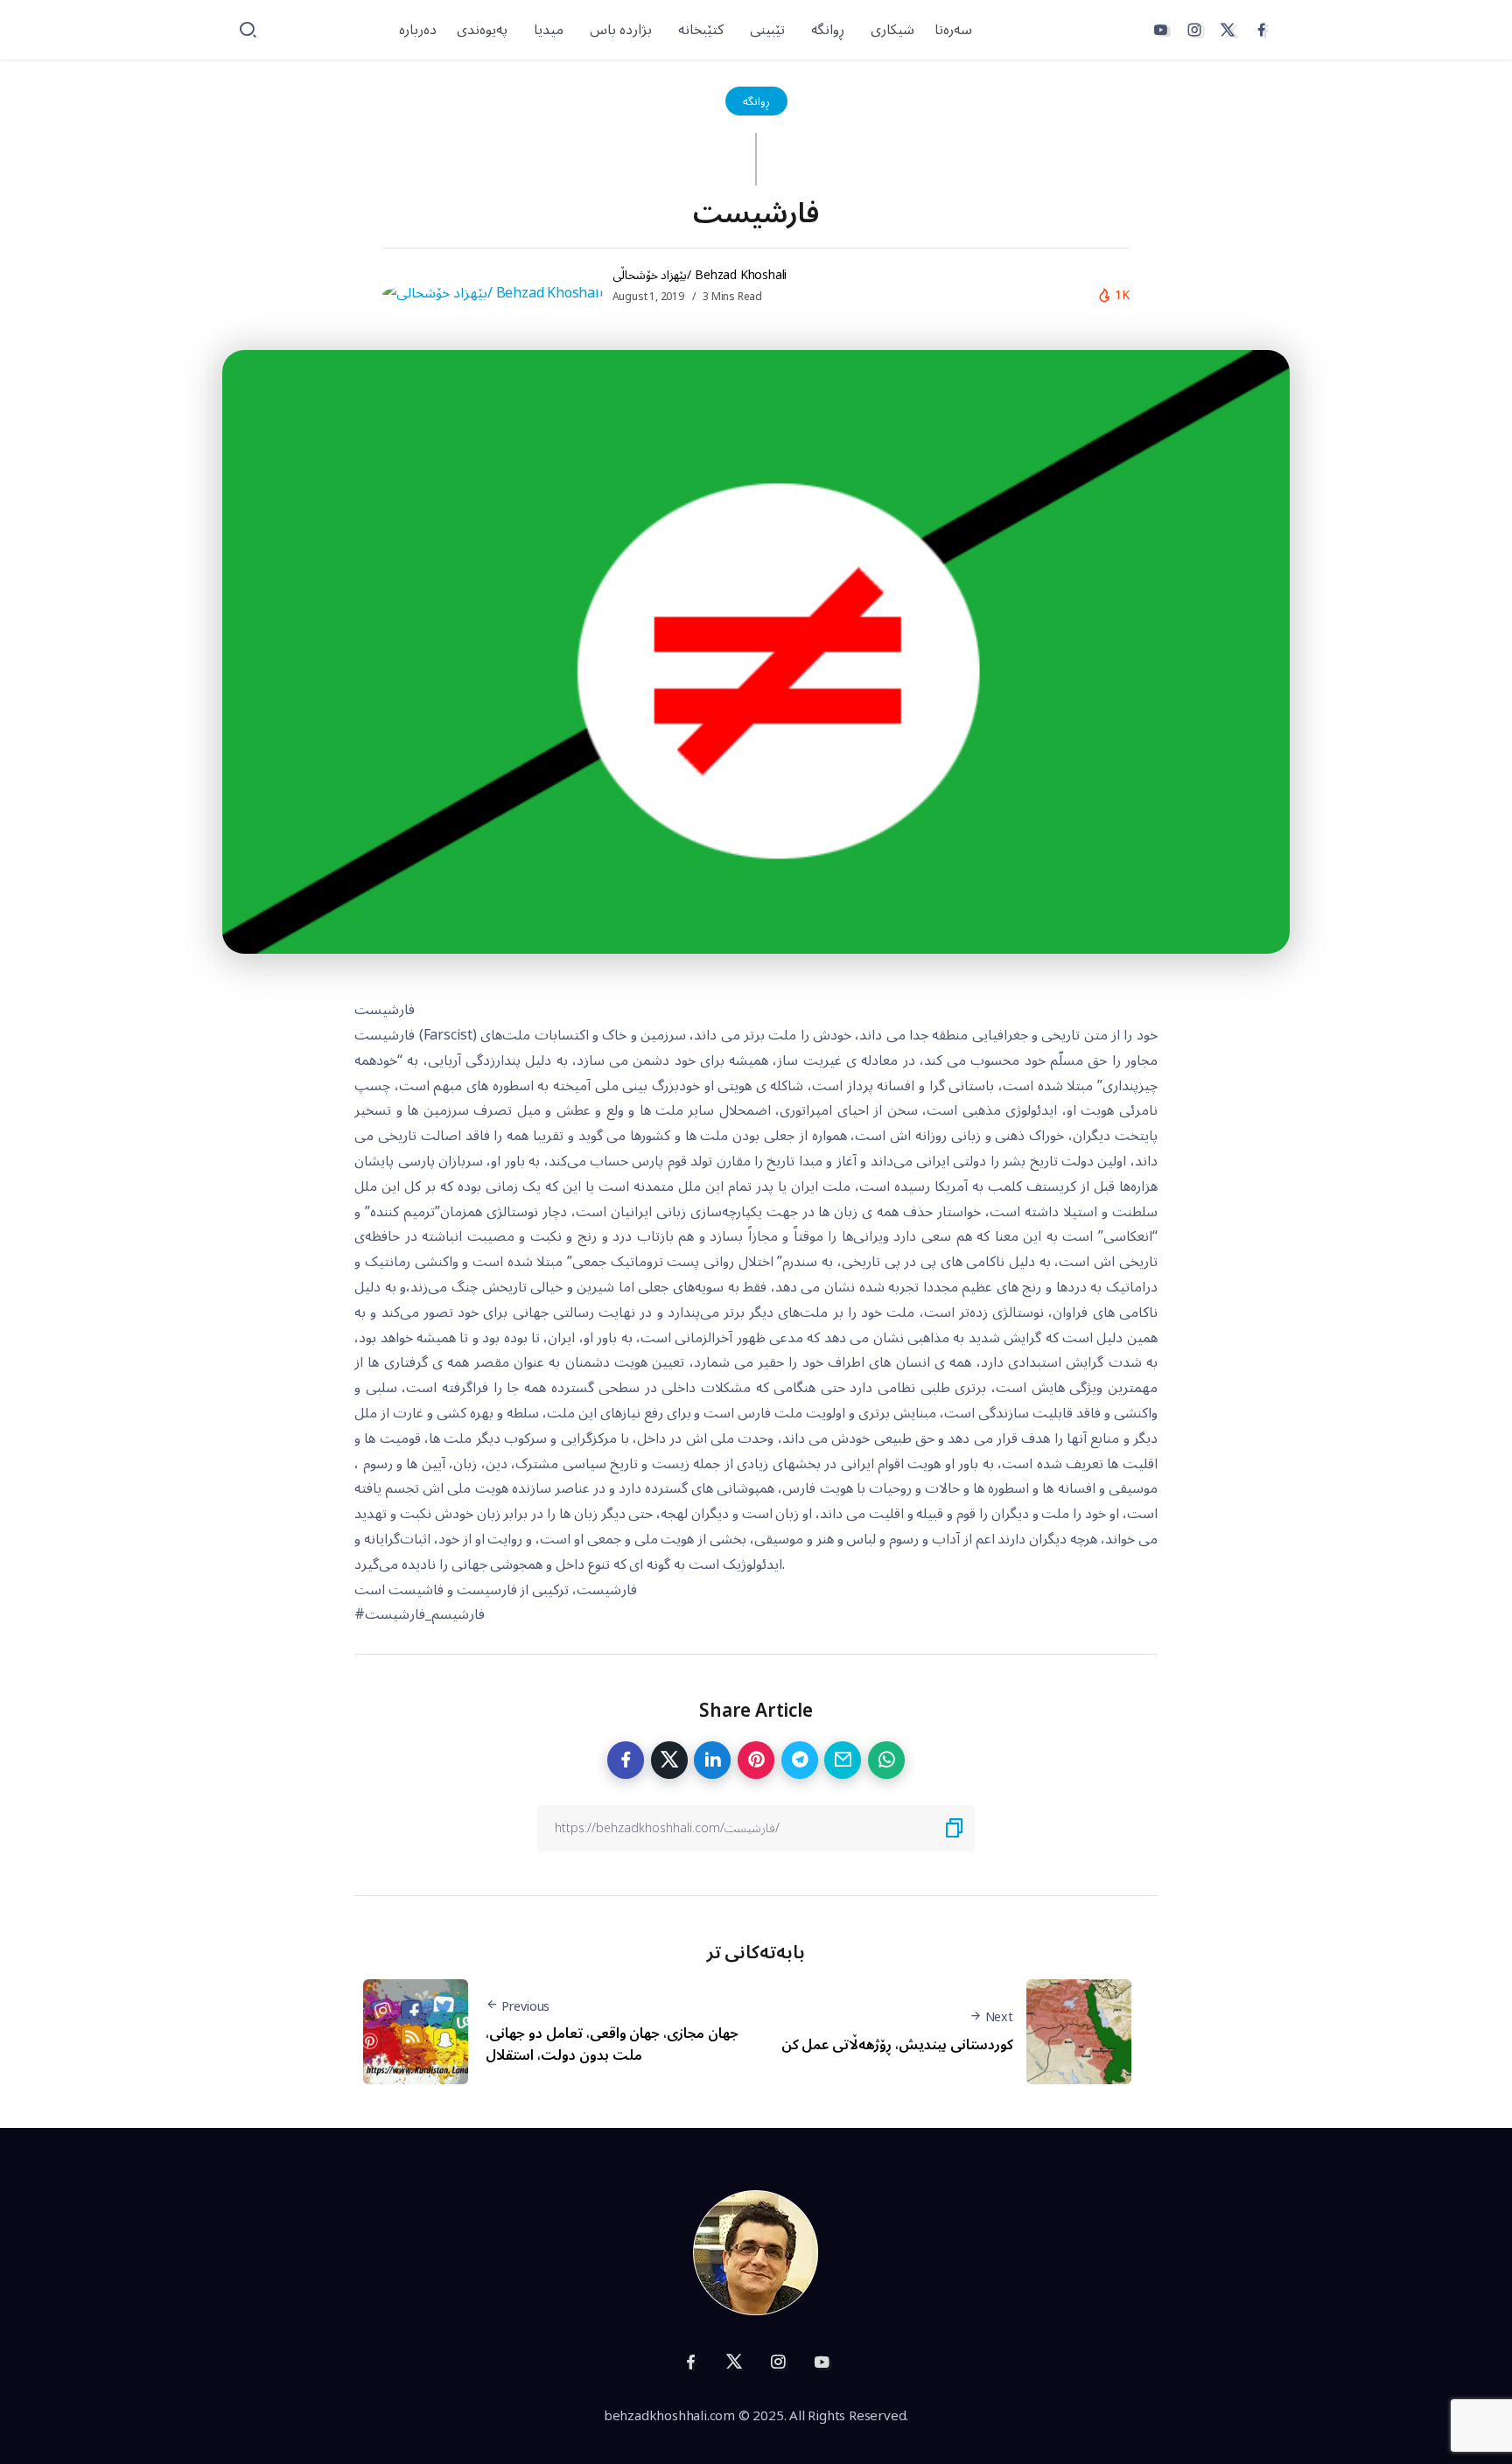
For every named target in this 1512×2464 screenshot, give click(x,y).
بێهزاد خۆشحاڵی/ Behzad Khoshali (700, 275)
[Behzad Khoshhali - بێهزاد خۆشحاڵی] (756, 2252)
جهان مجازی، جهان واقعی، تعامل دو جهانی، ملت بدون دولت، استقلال (612, 2045)
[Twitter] (1228, 30)
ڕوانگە (756, 101)
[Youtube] (1160, 30)
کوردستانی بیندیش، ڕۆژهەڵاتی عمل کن (897, 2045)
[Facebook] (1262, 30)
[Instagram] (1194, 30)
